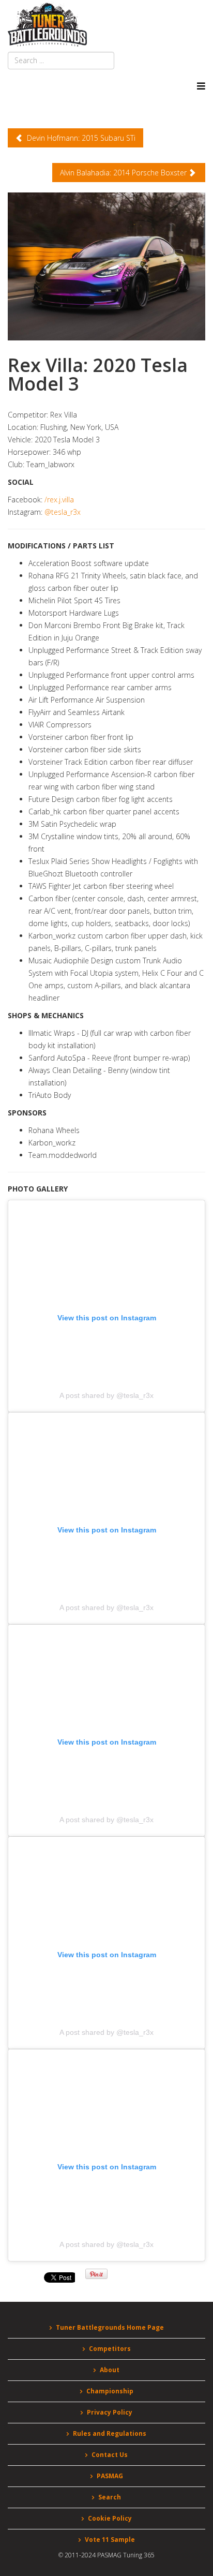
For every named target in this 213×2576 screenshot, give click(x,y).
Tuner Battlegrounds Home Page (110, 2327)
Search (110, 2497)
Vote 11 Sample (110, 2540)
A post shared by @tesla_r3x (106, 1395)
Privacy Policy (110, 2412)
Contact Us (110, 2455)
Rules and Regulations (110, 2433)
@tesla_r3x (63, 512)
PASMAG (110, 2476)
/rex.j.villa (59, 500)
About (110, 2370)
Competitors (110, 2349)
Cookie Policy (110, 2518)
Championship (110, 2391)
